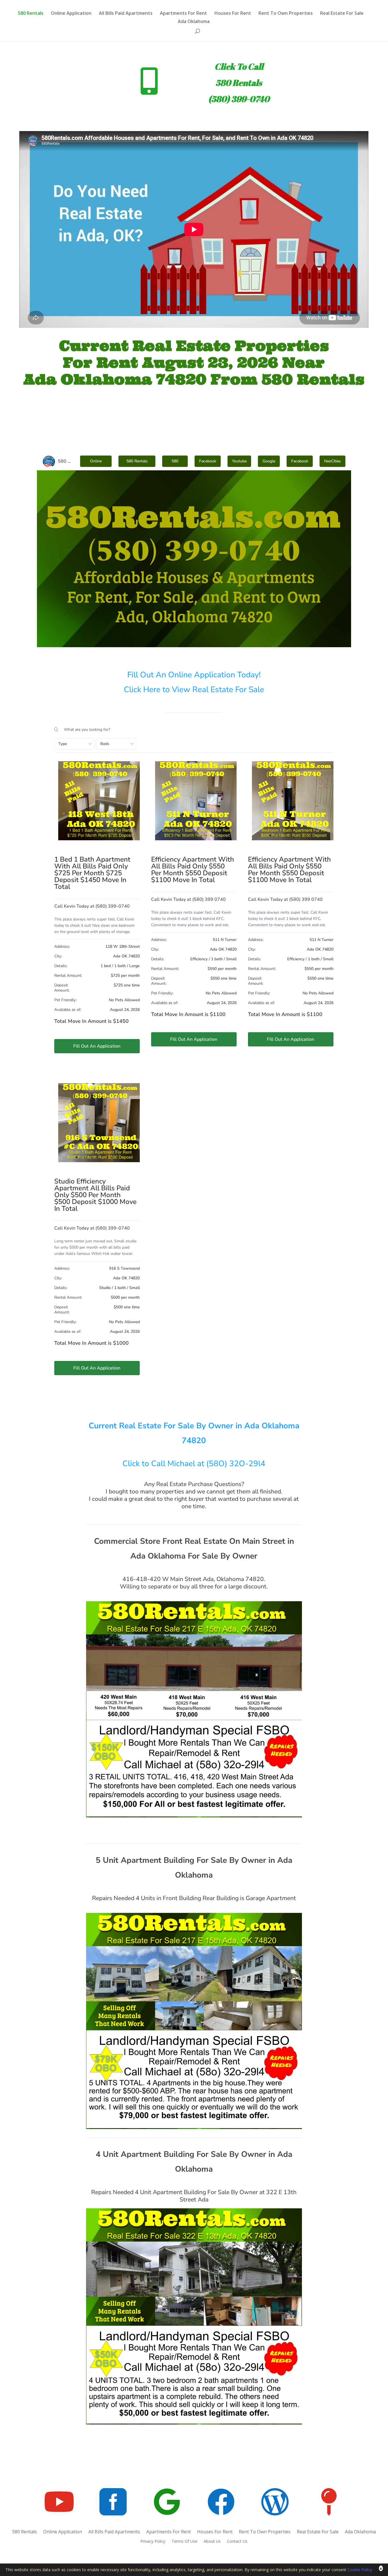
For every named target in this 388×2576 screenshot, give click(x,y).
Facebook (208, 461)
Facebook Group (300, 463)
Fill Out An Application (97, 1046)
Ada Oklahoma (194, 22)
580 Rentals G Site (175, 463)
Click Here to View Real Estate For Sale (194, 690)
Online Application (71, 14)
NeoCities (332, 461)
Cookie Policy (360, 2570)
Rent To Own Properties (286, 14)
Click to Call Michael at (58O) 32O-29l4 (194, 1464)
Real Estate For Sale (342, 14)
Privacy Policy (153, 2542)
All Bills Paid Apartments (126, 14)
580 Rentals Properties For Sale (137, 463)
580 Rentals (31, 14)
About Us (212, 2542)
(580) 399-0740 (239, 99)
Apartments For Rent (183, 14)
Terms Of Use (184, 2542)
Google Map (269, 463)
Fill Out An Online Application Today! (194, 675)
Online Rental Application (96, 463)
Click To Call (239, 66)
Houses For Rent (233, 14)
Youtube (239, 461)
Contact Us (237, 2542)
